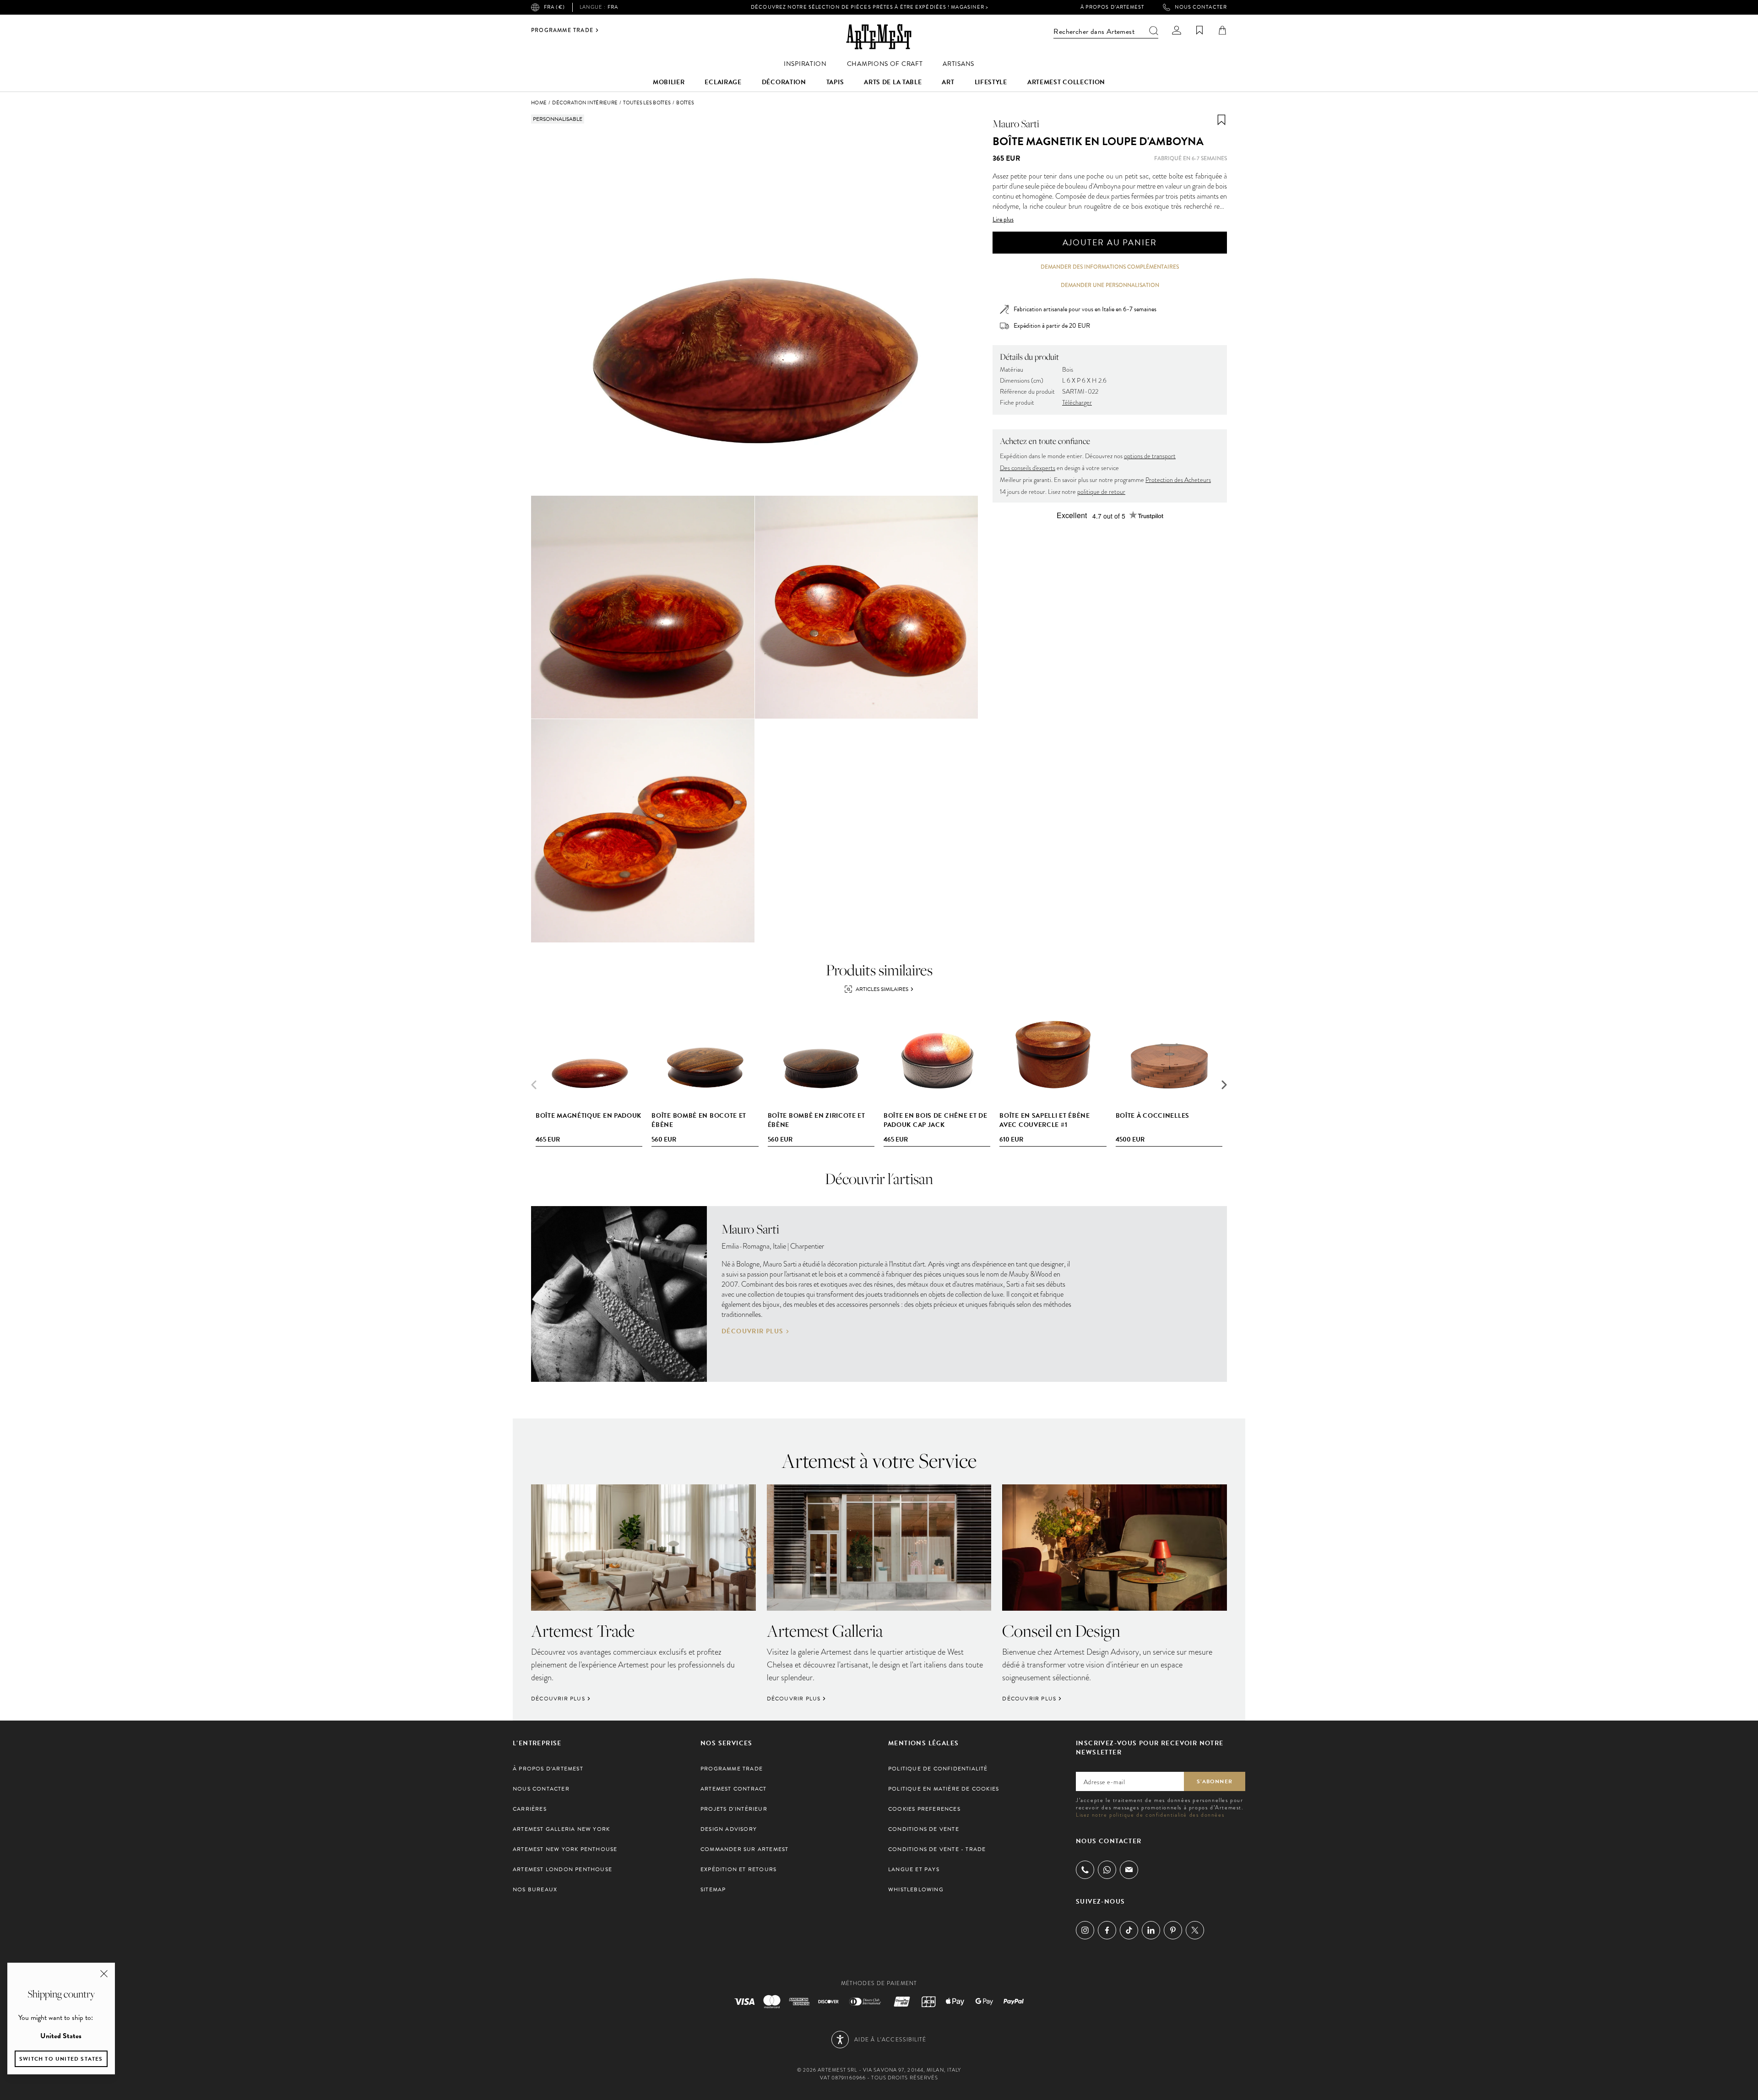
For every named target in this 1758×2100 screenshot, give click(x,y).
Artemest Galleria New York (561, 1829)
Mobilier (669, 82)
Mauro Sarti (1016, 124)
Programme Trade (562, 30)
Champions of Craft (885, 64)
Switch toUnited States (61, 2059)
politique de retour (1101, 492)
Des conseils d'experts (1028, 468)
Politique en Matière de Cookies (944, 1789)
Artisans (958, 64)
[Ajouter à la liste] (1221, 120)
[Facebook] (1107, 1930)
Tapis (835, 82)
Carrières (530, 1809)
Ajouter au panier (1110, 242)
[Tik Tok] (1129, 1930)
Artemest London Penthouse (562, 1869)
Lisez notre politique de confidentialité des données (1150, 1815)
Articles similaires (882, 989)
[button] (1224, 1085)
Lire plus (1003, 220)
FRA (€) (554, 7)
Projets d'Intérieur (734, 1809)
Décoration (784, 82)
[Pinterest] (1173, 1930)
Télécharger (1077, 403)
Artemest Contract (733, 1789)
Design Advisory (729, 1829)
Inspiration (805, 64)
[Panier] (1222, 30)
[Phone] (1085, 1870)
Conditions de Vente (924, 1829)
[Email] (1129, 1870)
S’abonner (1215, 1781)
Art (948, 82)
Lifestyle (991, 82)
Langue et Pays (914, 1869)
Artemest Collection (1066, 82)
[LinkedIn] (1151, 1930)
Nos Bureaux (535, 1889)
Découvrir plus (753, 1331)
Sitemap (713, 1889)
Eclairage (723, 82)
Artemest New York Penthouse (565, 1849)
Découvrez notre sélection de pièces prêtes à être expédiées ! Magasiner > (870, 7)
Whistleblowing (916, 1889)
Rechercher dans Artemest (1094, 32)
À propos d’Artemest (1112, 7)
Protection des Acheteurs (1178, 480)
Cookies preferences (924, 1809)
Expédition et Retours (738, 1869)
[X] (1195, 1930)
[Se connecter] (1177, 30)
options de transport (1150, 456)
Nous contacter (1201, 7)
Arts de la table (893, 82)
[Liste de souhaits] (1199, 30)
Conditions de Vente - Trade (937, 1849)
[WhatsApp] (1107, 1870)
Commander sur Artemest (744, 1849)
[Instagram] (1085, 1930)
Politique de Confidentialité (938, 1769)
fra (599, 7)
